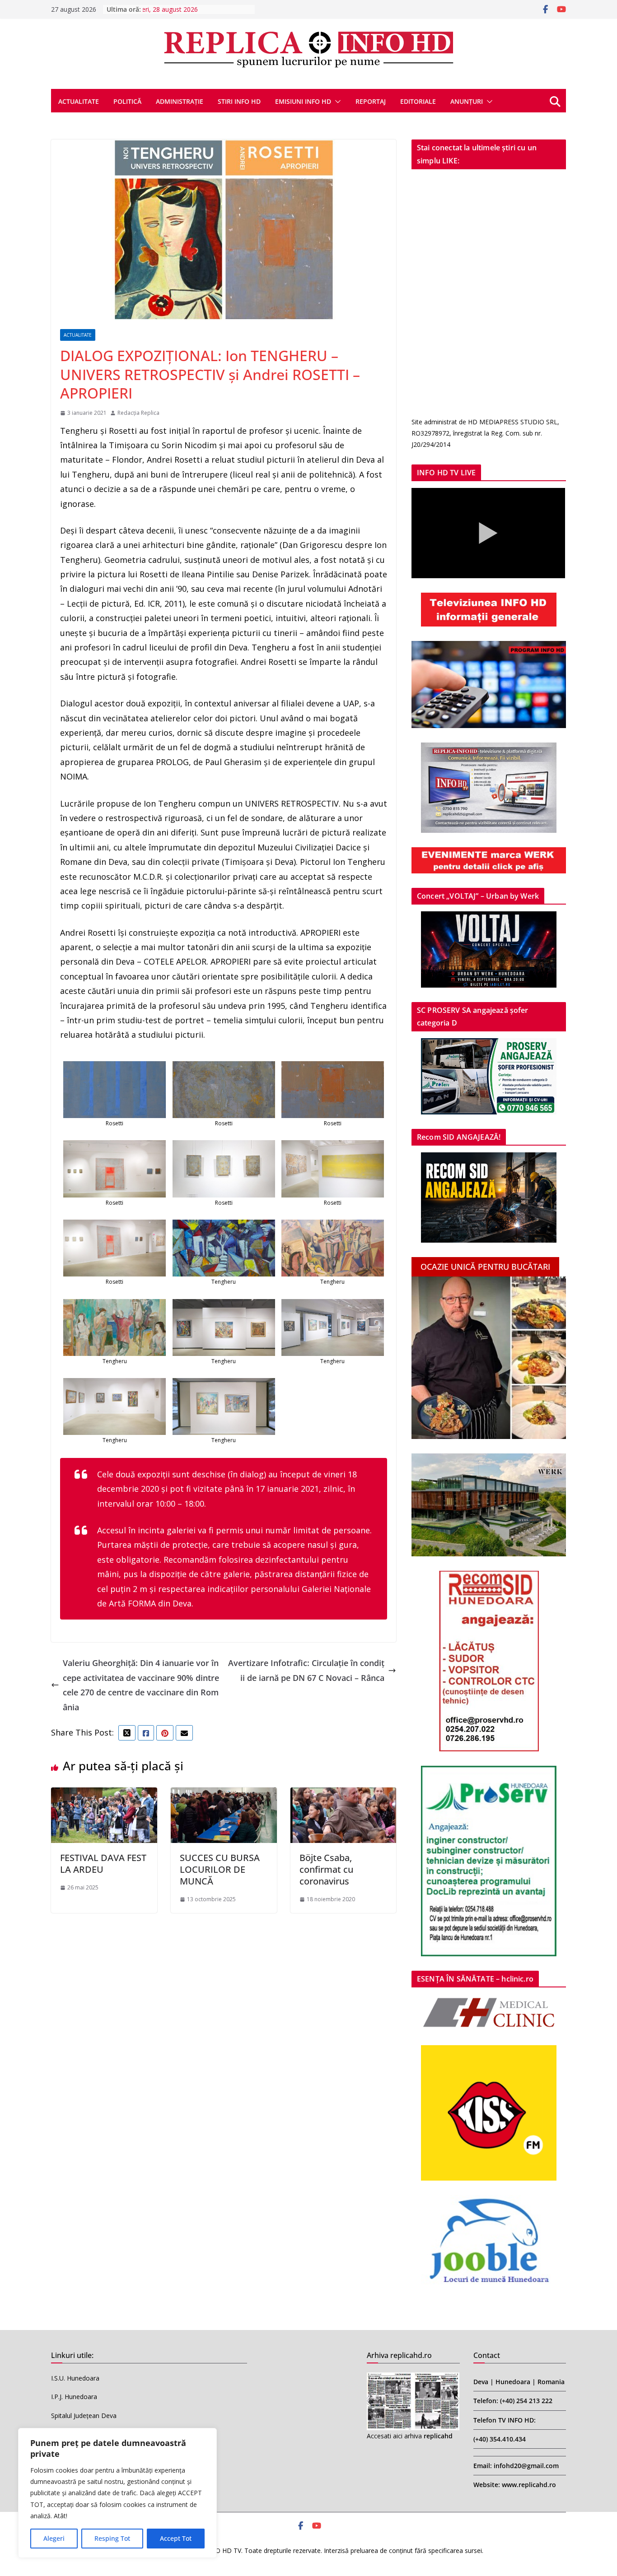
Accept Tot (176, 2538)
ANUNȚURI (467, 101)
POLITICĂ (127, 101)
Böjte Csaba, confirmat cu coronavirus (326, 1869)
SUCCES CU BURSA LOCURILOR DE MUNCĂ (220, 1869)
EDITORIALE (418, 101)
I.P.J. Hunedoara (74, 2397)
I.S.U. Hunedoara (75, 2378)
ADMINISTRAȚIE (180, 101)
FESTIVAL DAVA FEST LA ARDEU (103, 1864)
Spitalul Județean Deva (84, 2416)
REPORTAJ (371, 101)
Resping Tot (112, 2538)
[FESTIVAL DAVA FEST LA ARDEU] (104, 1795)
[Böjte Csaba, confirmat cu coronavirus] (344, 1795)
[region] (117, 2493)
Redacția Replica (138, 413)
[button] (336, 102)
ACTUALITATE (79, 101)
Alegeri (54, 2538)
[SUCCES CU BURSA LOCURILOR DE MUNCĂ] (224, 1795)
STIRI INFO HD (239, 101)
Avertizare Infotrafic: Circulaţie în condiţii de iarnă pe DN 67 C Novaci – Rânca (306, 1670)
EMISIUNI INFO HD (303, 101)
